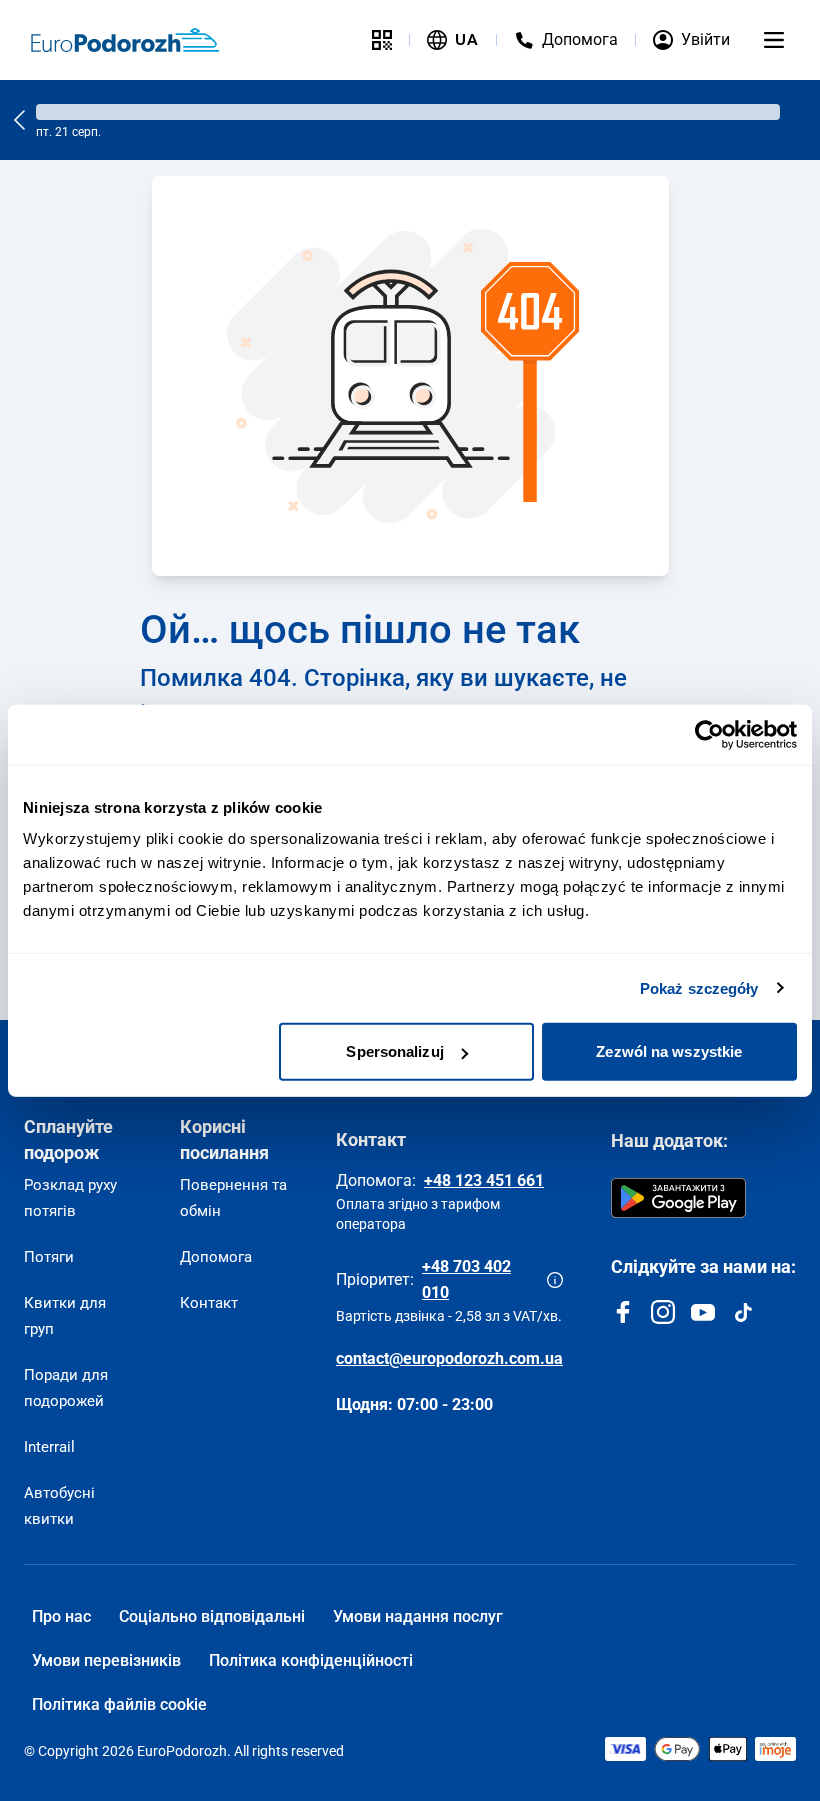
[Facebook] (623, 1312)
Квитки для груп (65, 1316)
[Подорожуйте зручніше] (382, 40)
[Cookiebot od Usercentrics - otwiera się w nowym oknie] (709, 734)
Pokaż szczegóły (699, 987)
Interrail (49, 1447)
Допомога (216, 1257)
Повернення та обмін (233, 1198)
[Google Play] (678, 1198)
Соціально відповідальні (212, 1616)
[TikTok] (743, 1312)
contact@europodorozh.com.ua (449, 1358)
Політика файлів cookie (119, 1704)
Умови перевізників (106, 1660)
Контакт (209, 1303)
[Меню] (774, 40)
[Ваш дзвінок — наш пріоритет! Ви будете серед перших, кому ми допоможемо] (555, 1280)
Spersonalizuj (394, 1051)
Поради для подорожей (66, 1388)
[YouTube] (703, 1312)
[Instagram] (663, 1312)
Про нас (61, 1616)
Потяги (49, 1257)
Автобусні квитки (59, 1506)
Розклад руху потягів (70, 1198)
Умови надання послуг (418, 1616)
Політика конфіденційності (311, 1660)
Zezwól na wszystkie (669, 1051)
